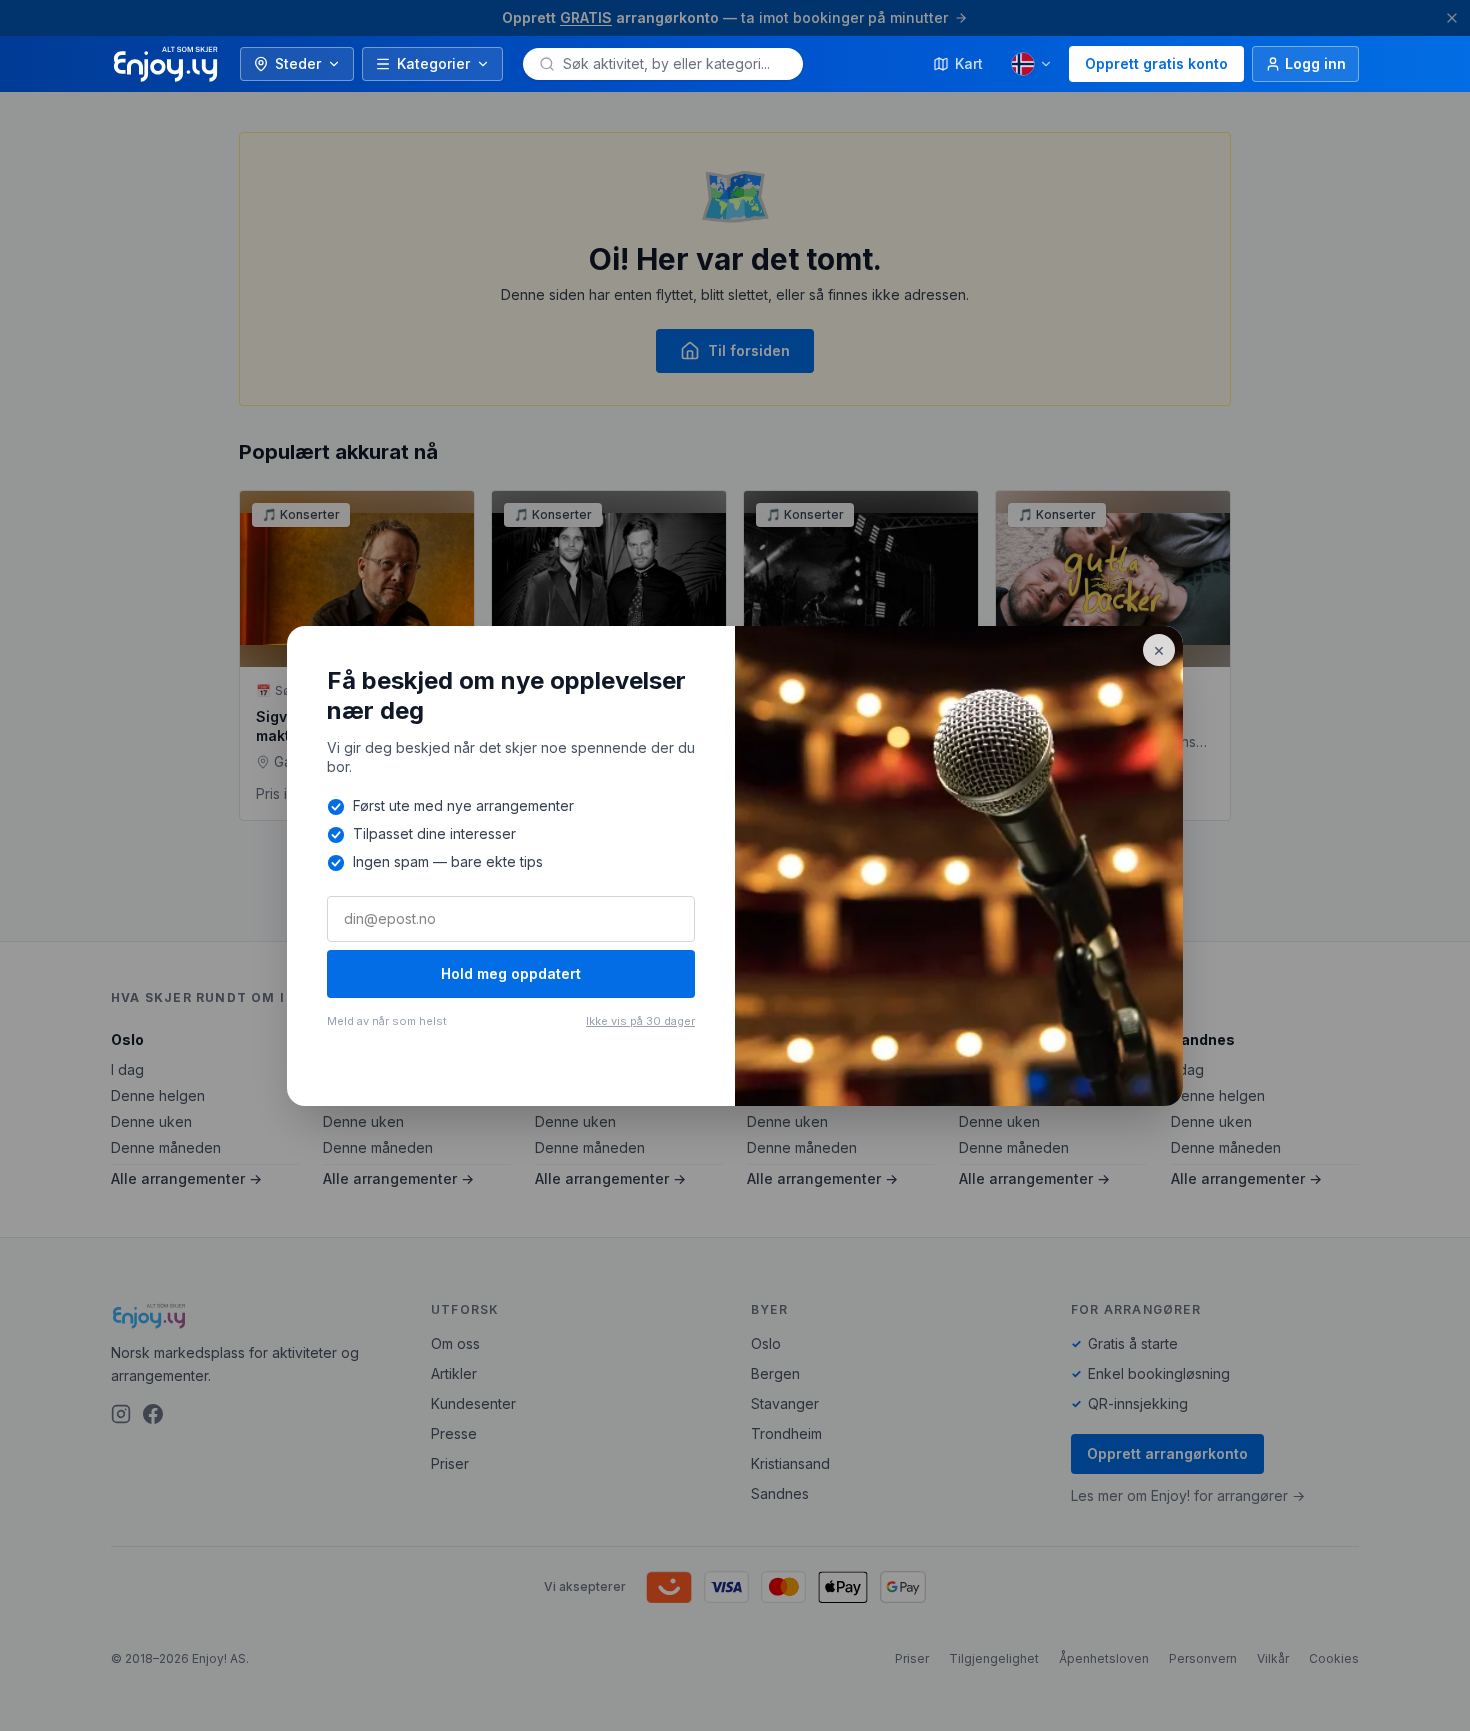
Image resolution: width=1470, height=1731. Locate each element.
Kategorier (433, 63)
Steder (298, 63)
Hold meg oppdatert (511, 973)
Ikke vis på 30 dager (640, 1021)
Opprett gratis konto (1156, 63)
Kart (969, 63)
